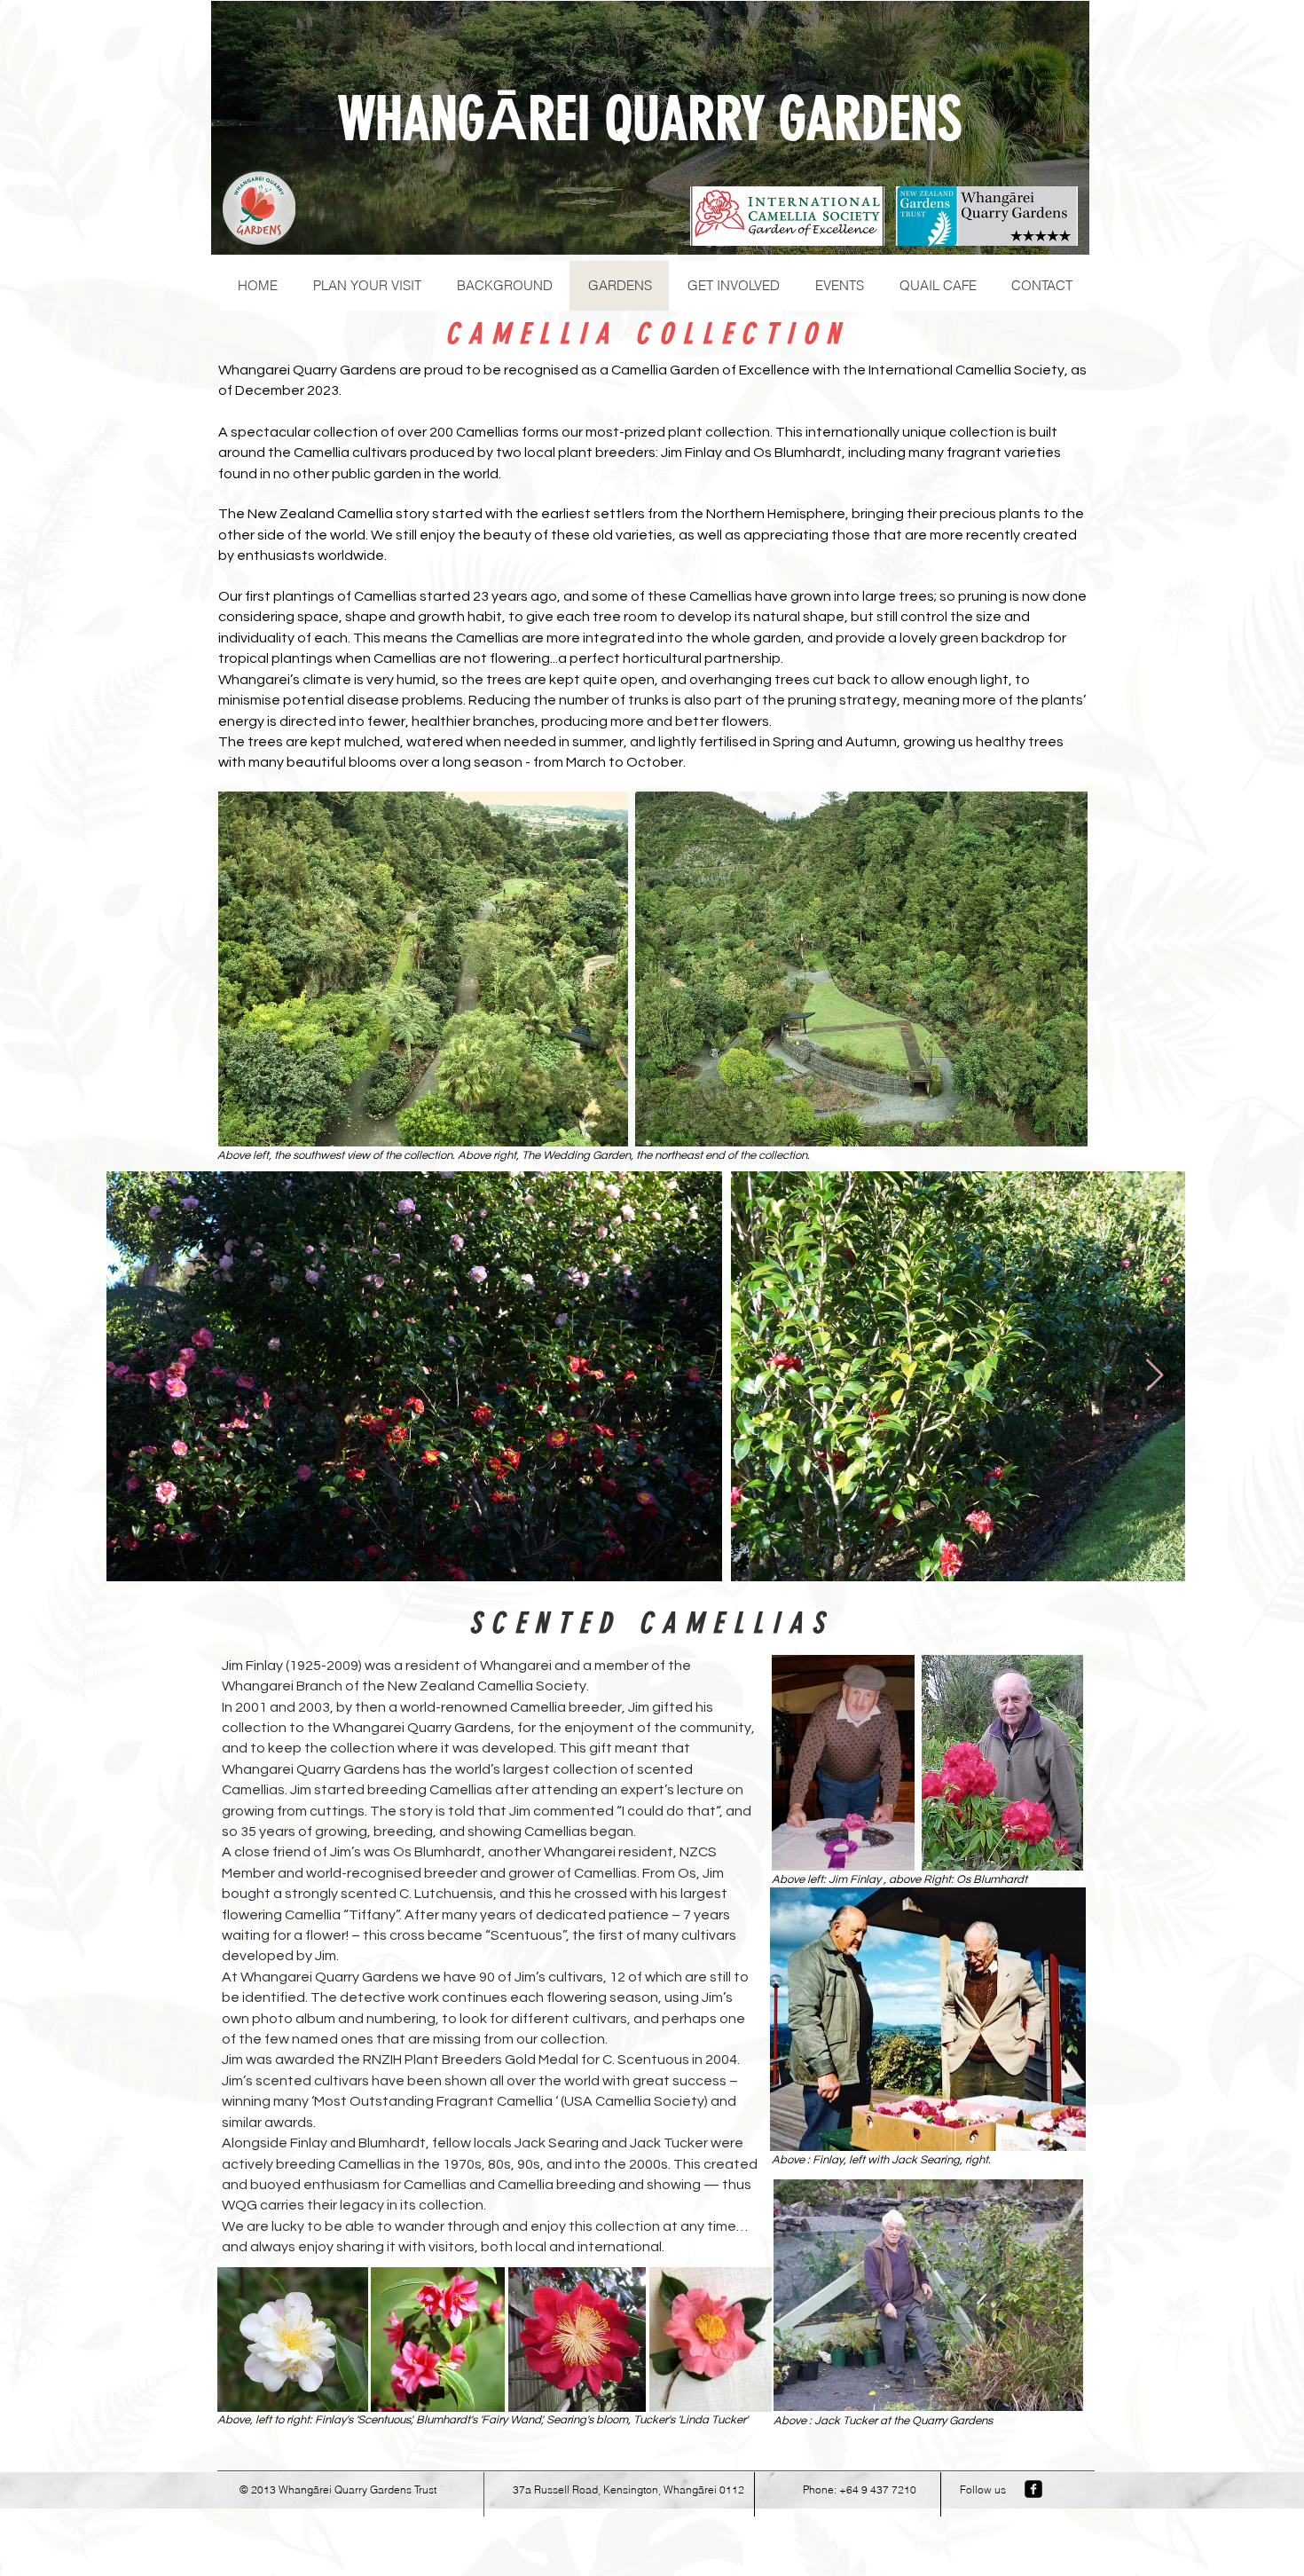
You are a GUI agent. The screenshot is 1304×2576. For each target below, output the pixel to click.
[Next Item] (1155, 1376)
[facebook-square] (1033, 2489)
